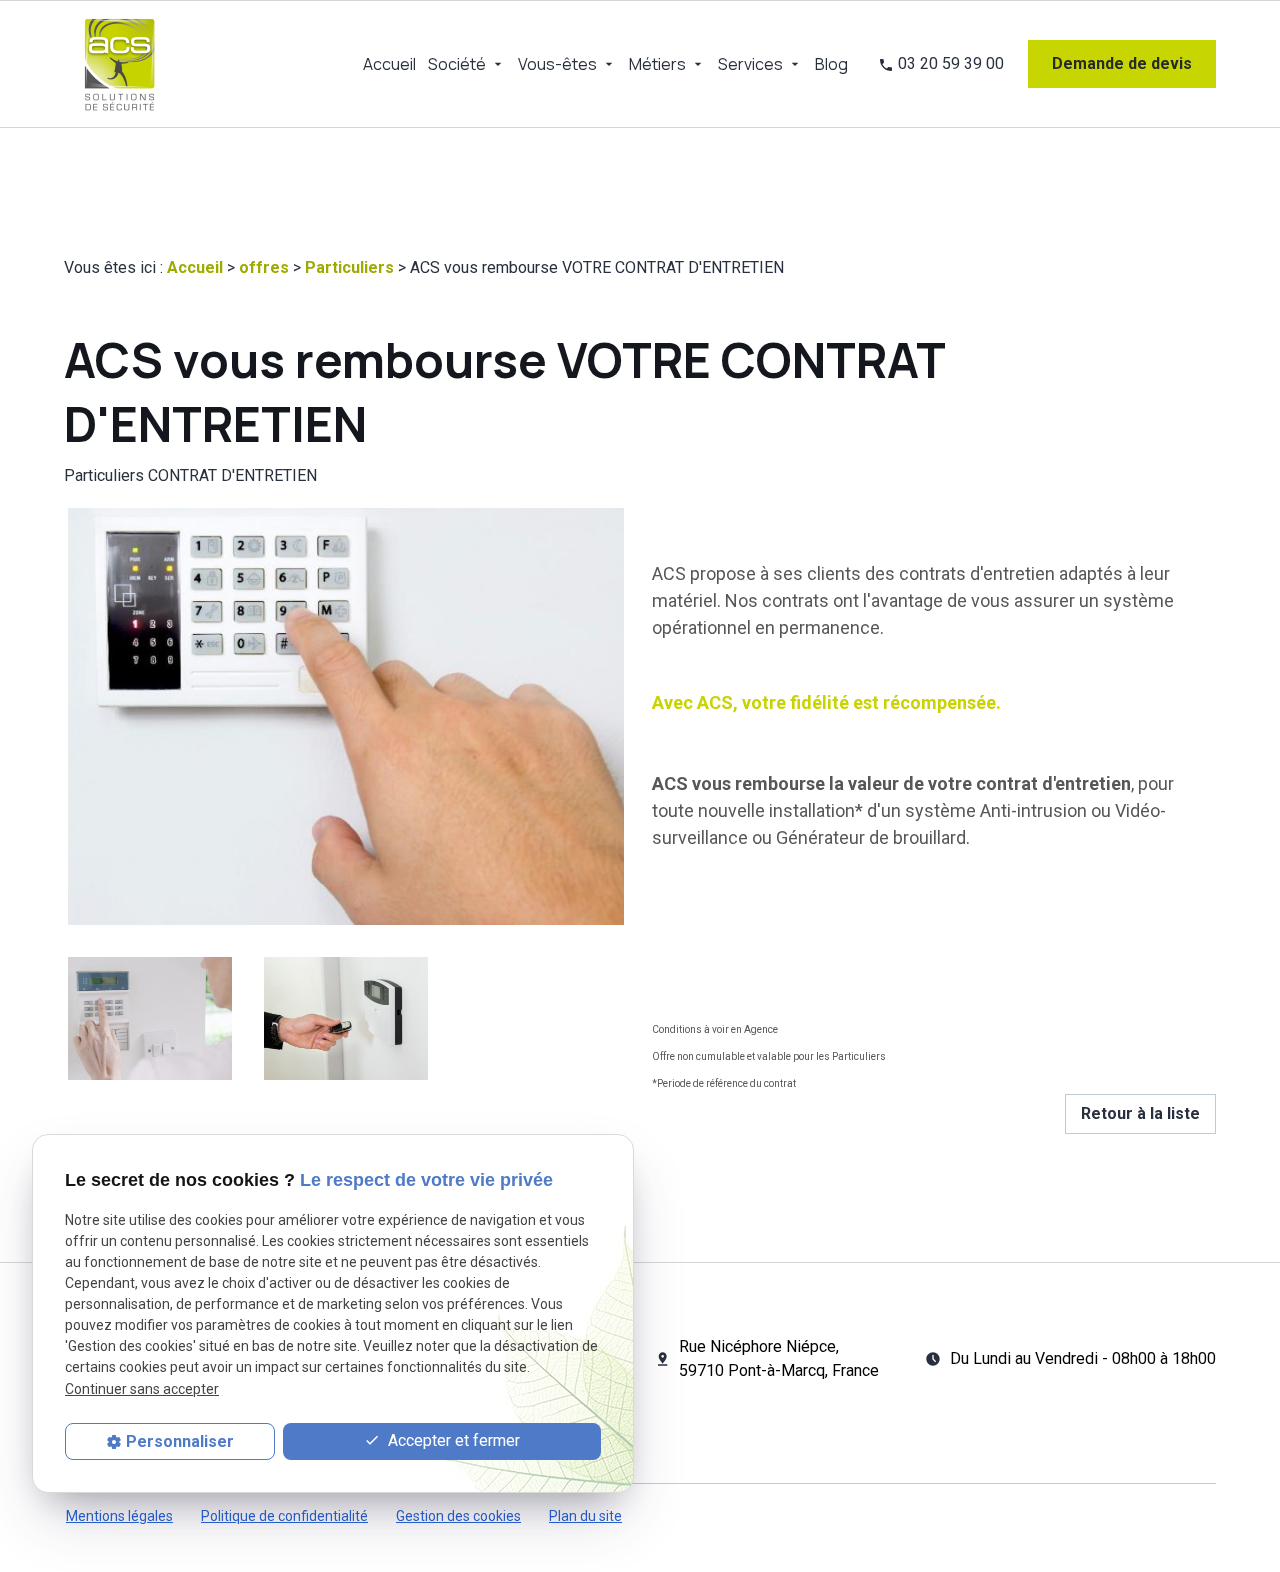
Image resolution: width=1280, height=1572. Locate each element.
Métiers (657, 64)
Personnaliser (180, 1441)
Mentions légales (119, 1516)
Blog (831, 64)
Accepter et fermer (452, 1441)
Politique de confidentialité (284, 1516)
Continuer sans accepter (142, 1389)
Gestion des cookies (458, 1516)
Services (750, 64)
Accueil (389, 64)
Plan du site (585, 1516)
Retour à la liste (1140, 1113)
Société (457, 64)
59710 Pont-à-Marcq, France (779, 1358)
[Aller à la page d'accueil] (120, 64)
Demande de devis (1122, 63)
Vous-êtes (557, 64)
